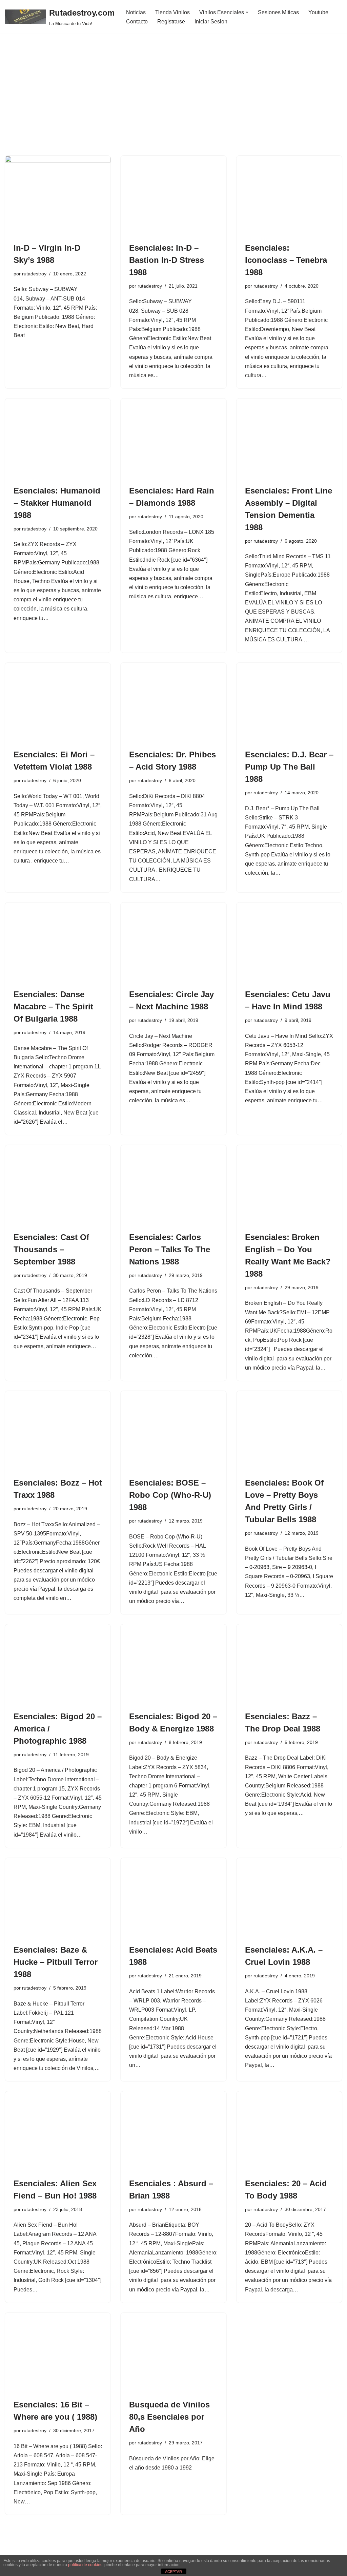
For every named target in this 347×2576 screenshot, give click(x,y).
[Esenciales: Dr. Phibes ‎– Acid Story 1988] (173, 702)
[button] (247, 12)
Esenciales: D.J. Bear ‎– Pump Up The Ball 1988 (289, 767)
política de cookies (85, 2565)
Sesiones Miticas (278, 12)
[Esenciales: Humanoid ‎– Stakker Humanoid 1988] (58, 438)
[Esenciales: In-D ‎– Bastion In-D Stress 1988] (173, 195)
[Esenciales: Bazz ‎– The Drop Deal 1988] (289, 1664)
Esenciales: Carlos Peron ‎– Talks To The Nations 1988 (170, 1249)
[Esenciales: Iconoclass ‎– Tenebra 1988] (289, 195)
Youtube (318, 12)
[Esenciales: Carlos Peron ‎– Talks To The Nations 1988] (173, 1185)
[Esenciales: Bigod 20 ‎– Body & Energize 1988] (173, 1664)
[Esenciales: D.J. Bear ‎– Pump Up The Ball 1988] (289, 702)
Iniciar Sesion (211, 22)
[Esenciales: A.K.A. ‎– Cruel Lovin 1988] (289, 1897)
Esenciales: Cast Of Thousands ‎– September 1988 (51, 1249)
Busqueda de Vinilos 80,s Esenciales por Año (169, 2417)
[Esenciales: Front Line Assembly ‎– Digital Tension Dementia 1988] (289, 438)
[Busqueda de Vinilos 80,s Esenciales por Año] (173, 2352)
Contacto (137, 22)
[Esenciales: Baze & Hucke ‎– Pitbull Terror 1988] (58, 1897)
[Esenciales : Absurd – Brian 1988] (173, 2131)
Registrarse (171, 22)
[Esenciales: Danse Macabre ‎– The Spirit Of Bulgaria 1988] (58, 942)
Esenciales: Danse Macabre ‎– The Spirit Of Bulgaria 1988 (53, 1006)
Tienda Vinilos (172, 12)
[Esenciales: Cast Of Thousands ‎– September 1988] (58, 1185)
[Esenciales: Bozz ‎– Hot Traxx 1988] (58, 1430)
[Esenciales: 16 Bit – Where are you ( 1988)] (58, 2352)
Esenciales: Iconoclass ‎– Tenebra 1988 (286, 260)
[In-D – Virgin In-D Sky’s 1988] (58, 195)
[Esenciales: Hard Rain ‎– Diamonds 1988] (173, 438)
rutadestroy (34, 274)
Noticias (136, 12)
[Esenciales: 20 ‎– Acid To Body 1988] (289, 2131)
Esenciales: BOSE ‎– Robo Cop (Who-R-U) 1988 (170, 1495)
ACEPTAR (173, 2572)
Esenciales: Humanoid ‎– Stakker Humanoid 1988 (57, 503)
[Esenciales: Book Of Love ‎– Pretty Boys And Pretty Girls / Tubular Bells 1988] (289, 1430)
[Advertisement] (173, 105)
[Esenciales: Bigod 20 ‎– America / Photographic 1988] (58, 1664)
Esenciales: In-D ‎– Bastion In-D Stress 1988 (167, 260)
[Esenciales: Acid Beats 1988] (173, 1897)
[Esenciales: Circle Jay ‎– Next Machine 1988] (173, 942)
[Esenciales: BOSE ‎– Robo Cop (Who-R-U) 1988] (173, 1430)
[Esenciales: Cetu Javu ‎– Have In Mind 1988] (289, 942)
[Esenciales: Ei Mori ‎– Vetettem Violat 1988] (58, 702)
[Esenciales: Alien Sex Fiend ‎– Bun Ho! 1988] (58, 2131)
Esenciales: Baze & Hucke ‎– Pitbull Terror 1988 (56, 1962)
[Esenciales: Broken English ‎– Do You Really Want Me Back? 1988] (289, 1185)
